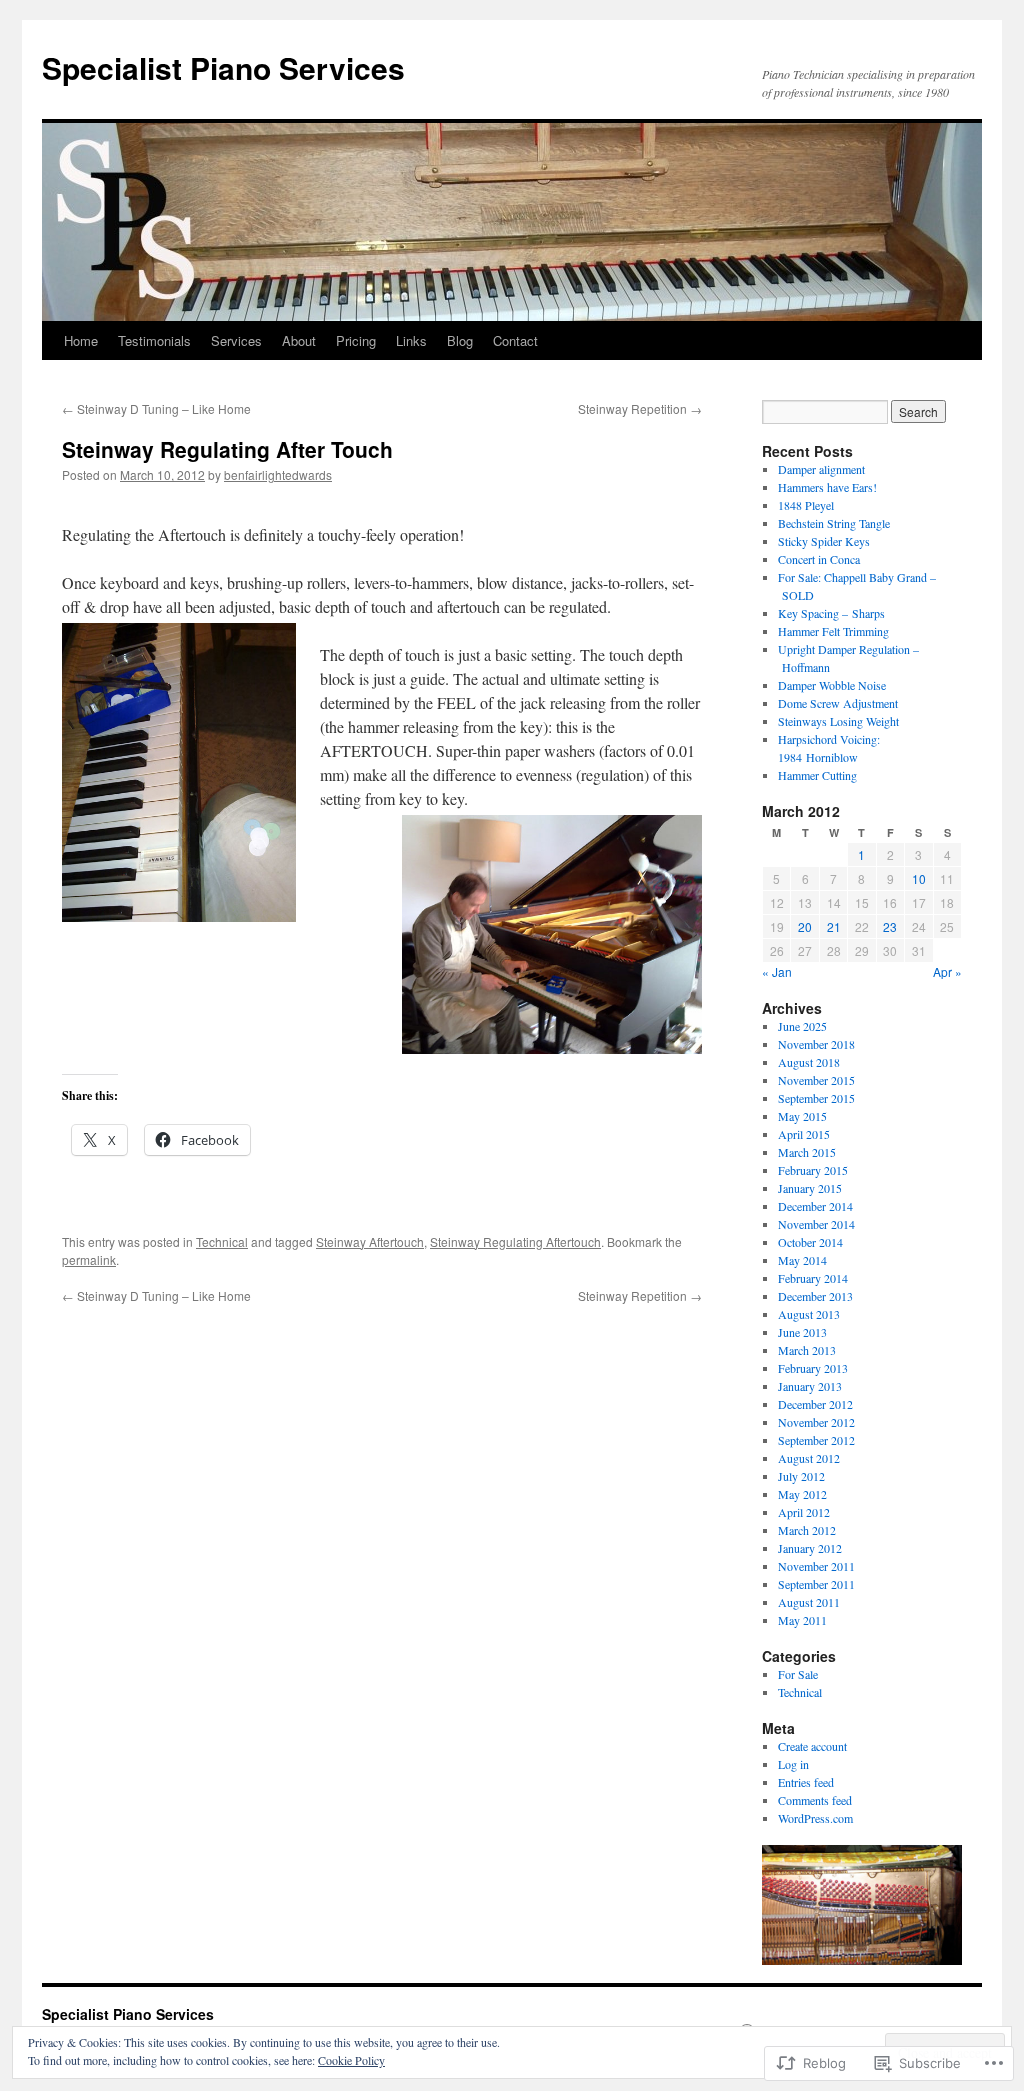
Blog (460, 340)
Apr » (947, 971)
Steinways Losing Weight (838, 721)
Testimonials (154, 340)
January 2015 (810, 1188)
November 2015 (816, 1080)
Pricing (356, 340)
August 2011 (809, 1602)
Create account (812, 1746)
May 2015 (802, 1116)
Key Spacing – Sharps (831, 613)
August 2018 (809, 1062)
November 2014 (816, 1224)
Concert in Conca (819, 559)
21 (834, 926)
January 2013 (810, 1386)
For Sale (798, 1674)
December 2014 (815, 1206)
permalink (89, 1259)
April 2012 (804, 1512)
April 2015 (804, 1134)
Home (81, 340)
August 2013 (809, 1314)
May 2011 (802, 1620)
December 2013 (815, 1296)
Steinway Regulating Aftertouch (515, 1241)
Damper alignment (821, 469)
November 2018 (816, 1044)
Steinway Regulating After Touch (227, 449)
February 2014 (813, 1278)
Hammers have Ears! (827, 487)
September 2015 (816, 1098)
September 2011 (816, 1584)
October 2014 (810, 1242)
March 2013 (807, 1350)
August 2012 (809, 1458)
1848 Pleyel (806, 505)
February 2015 (813, 1170)
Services (236, 340)
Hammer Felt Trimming (833, 631)
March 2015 (807, 1152)
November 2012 (816, 1422)
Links (411, 340)
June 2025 (802, 1026)
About (299, 340)
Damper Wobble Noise (832, 685)
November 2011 (816, 1566)
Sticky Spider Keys (824, 541)
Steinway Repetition (640, 408)
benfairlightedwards (278, 474)
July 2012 (801, 1476)
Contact (515, 340)
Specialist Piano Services (223, 67)
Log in (793, 1764)
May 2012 (802, 1494)
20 (805, 926)
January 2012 (810, 1548)
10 (919, 878)
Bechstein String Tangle (834, 523)
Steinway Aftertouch (370, 1241)
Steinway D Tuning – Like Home (156, 408)
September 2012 (816, 1440)
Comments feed (815, 1800)
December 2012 (815, 1404)
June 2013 (802, 1332)
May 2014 (802, 1260)
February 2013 (813, 1368)
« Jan (777, 971)
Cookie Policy (351, 2060)
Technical (222, 1241)
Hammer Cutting (817, 775)
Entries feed (806, 1782)
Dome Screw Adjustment (838, 703)
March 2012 (807, 1530)
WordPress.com (815, 1818)
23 (890, 926)
